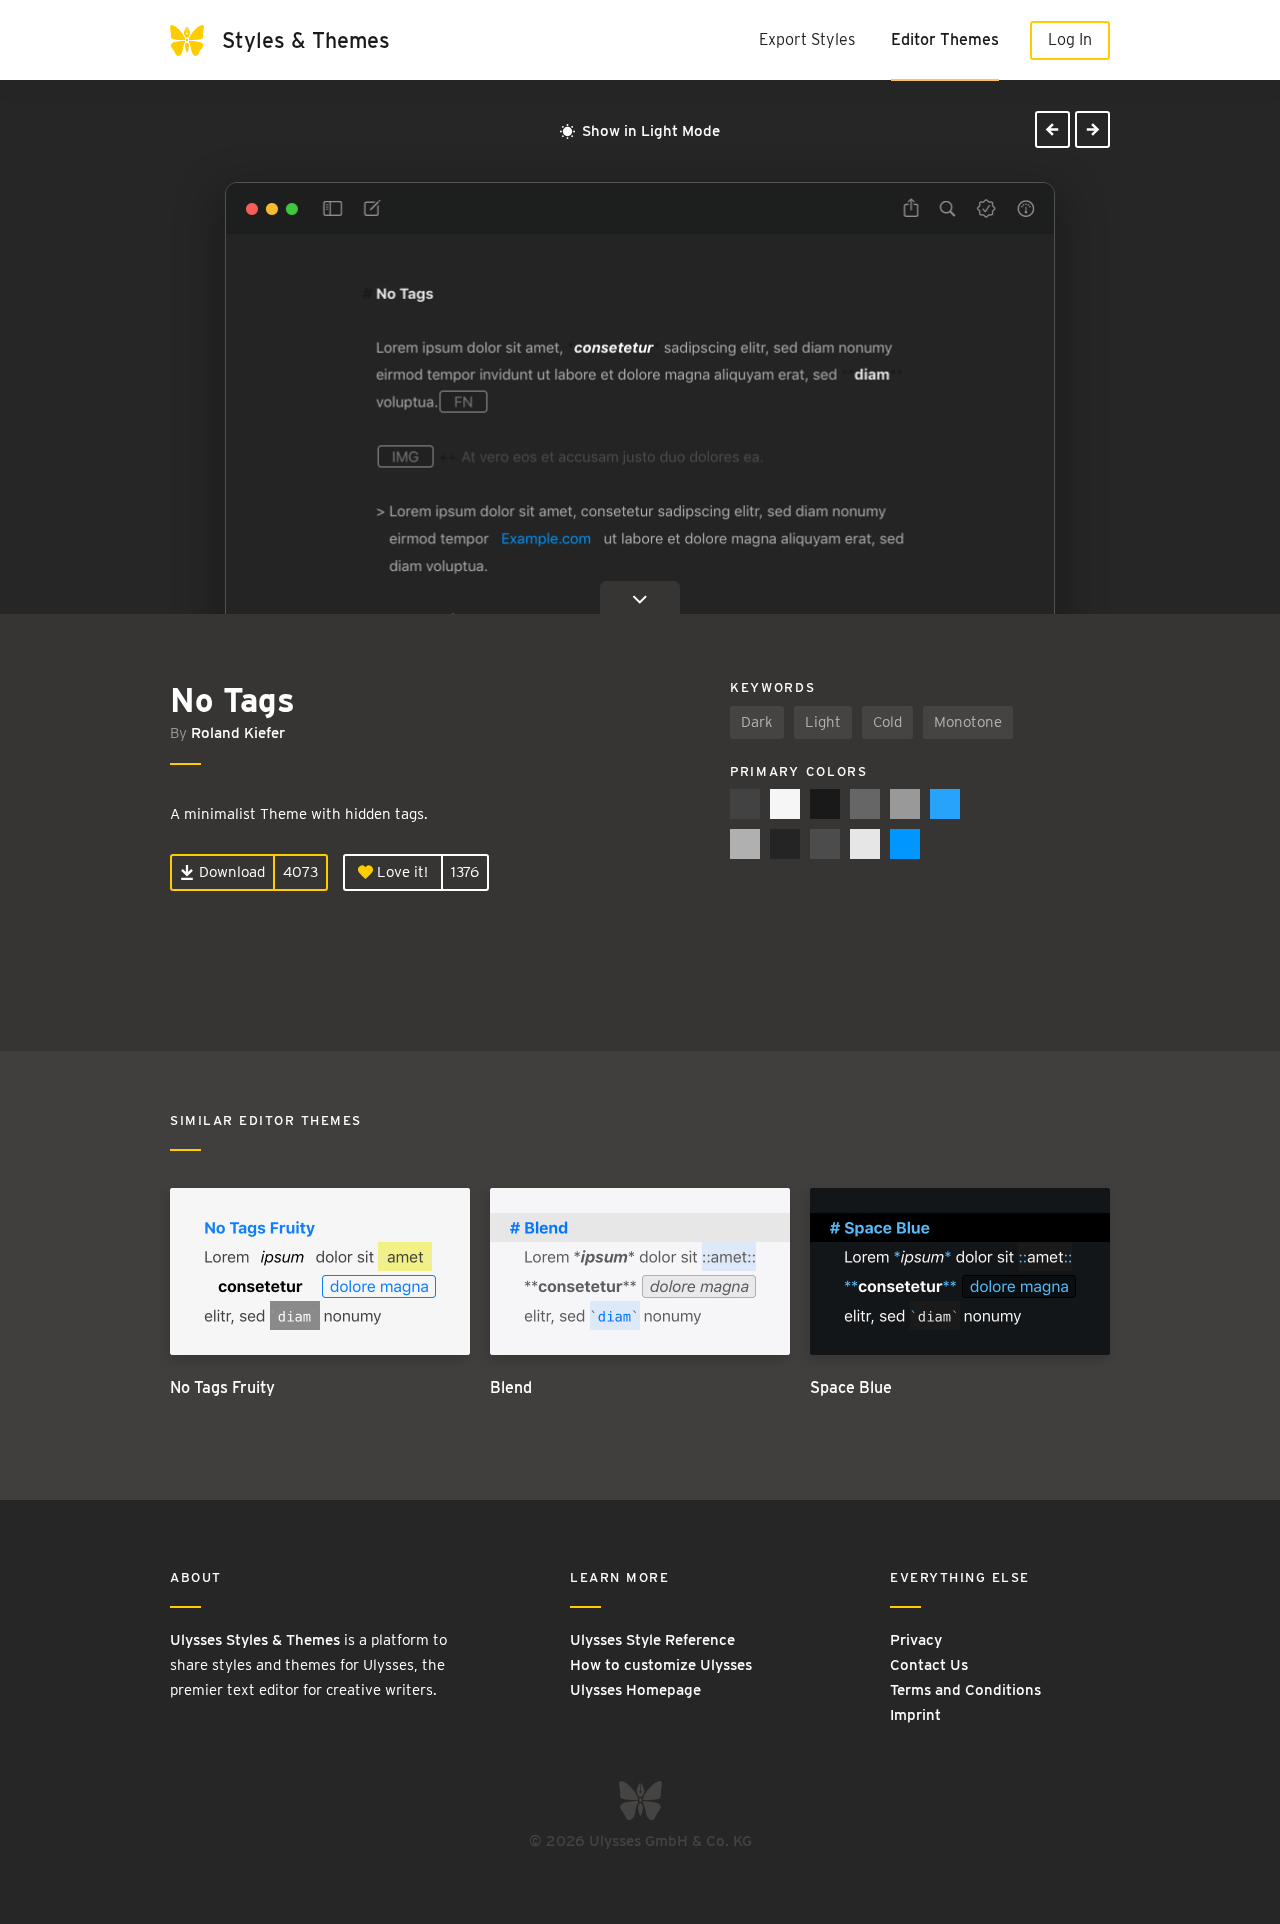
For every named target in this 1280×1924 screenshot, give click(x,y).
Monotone (968, 722)
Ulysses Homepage (635, 1690)
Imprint (915, 1715)
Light (823, 722)
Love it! (400, 872)
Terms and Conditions (965, 1690)
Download (230, 872)
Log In (1070, 39)
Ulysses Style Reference (652, 1640)
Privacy (916, 1640)
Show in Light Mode (649, 131)
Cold (887, 722)
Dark (757, 722)
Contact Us (929, 1665)
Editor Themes (945, 39)
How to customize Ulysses (661, 1665)
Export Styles (807, 39)
